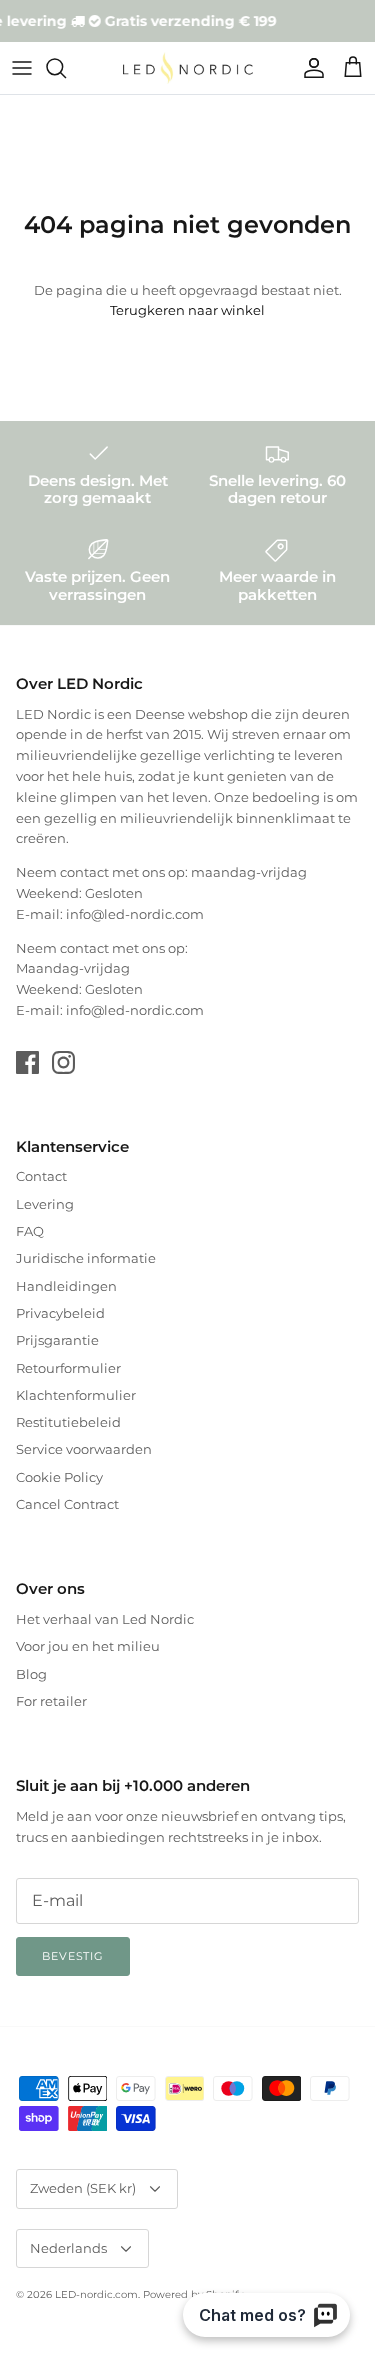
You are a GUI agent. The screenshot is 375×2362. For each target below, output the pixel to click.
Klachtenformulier (76, 1395)
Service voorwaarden (84, 1449)
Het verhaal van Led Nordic (105, 1619)
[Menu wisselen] (22, 68)
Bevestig (73, 1956)
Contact (41, 1176)
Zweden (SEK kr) (83, 2188)
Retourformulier (68, 1368)
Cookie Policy (59, 1477)
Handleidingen (66, 1286)
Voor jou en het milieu (88, 1646)
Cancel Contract (67, 1504)
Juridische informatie (86, 1258)
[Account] (309, 68)
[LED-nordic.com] (188, 68)
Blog (31, 1674)
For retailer (51, 1701)
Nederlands (68, 2248)
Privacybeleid (60, 1313)
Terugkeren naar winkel (187, 310)
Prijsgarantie (57, 1340)
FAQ (30, 1231)
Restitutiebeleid (68, 1422)
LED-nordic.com (96, 2294)
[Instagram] (63, 1062)
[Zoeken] (66, 68)
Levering (45, 1204)
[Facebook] (27, 1062)
